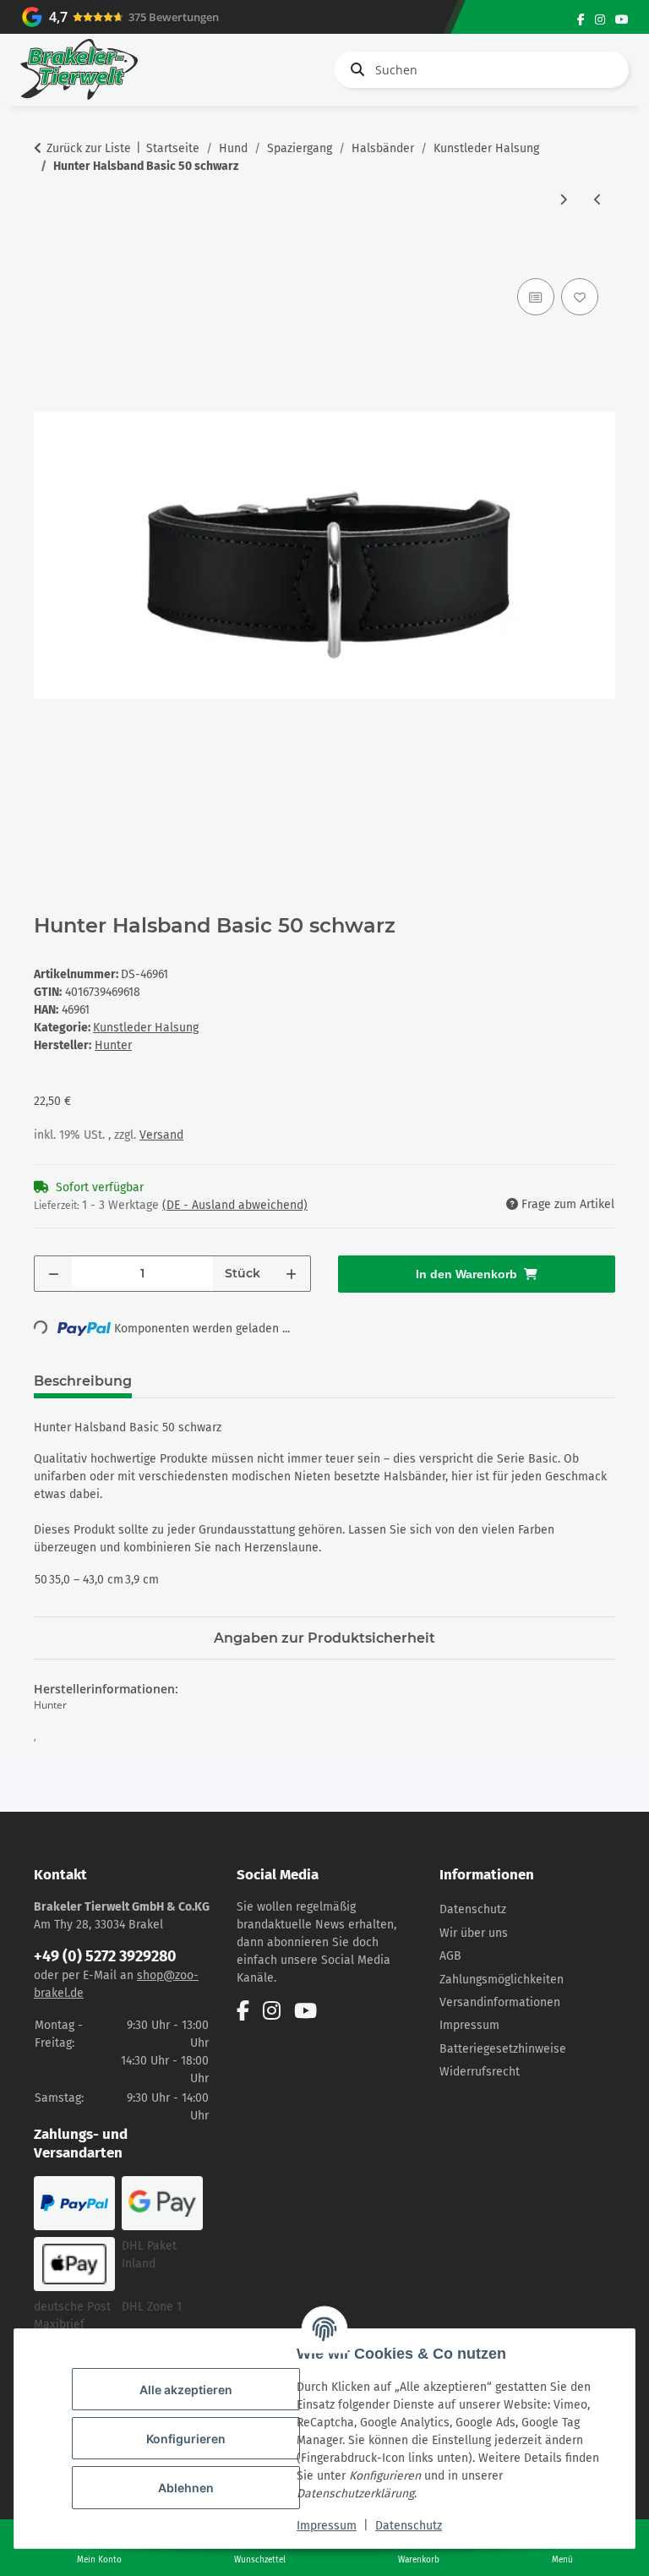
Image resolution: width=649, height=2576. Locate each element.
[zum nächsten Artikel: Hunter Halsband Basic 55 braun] (563, 200)
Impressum (327, 2526)
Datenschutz (409, 2526)
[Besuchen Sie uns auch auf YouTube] (622, 20)
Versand (161, 1135)
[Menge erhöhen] (291, 1274)
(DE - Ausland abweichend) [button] (235, 1205)
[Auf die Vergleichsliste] (536, 297)
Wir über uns (474, 1933)
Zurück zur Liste (89, 148)
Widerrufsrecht (480, 2072)
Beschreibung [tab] (83, 1381)
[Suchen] (354, 69)
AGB (450, 1956)
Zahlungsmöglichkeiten (502, 1980)
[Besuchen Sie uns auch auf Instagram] (600, 20)
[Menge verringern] (54, 1274)
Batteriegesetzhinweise (503, 2049)
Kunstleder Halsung (146, 1028)
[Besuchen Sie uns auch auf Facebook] (581, 20)
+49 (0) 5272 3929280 (105, 1956)
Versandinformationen (500, 2002)
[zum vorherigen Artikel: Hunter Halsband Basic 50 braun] (598, 200)
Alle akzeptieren (186, 2390)
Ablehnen (186, 2488)
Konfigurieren (186, 2439)
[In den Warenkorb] (47, 255)
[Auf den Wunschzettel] (580, 297)
